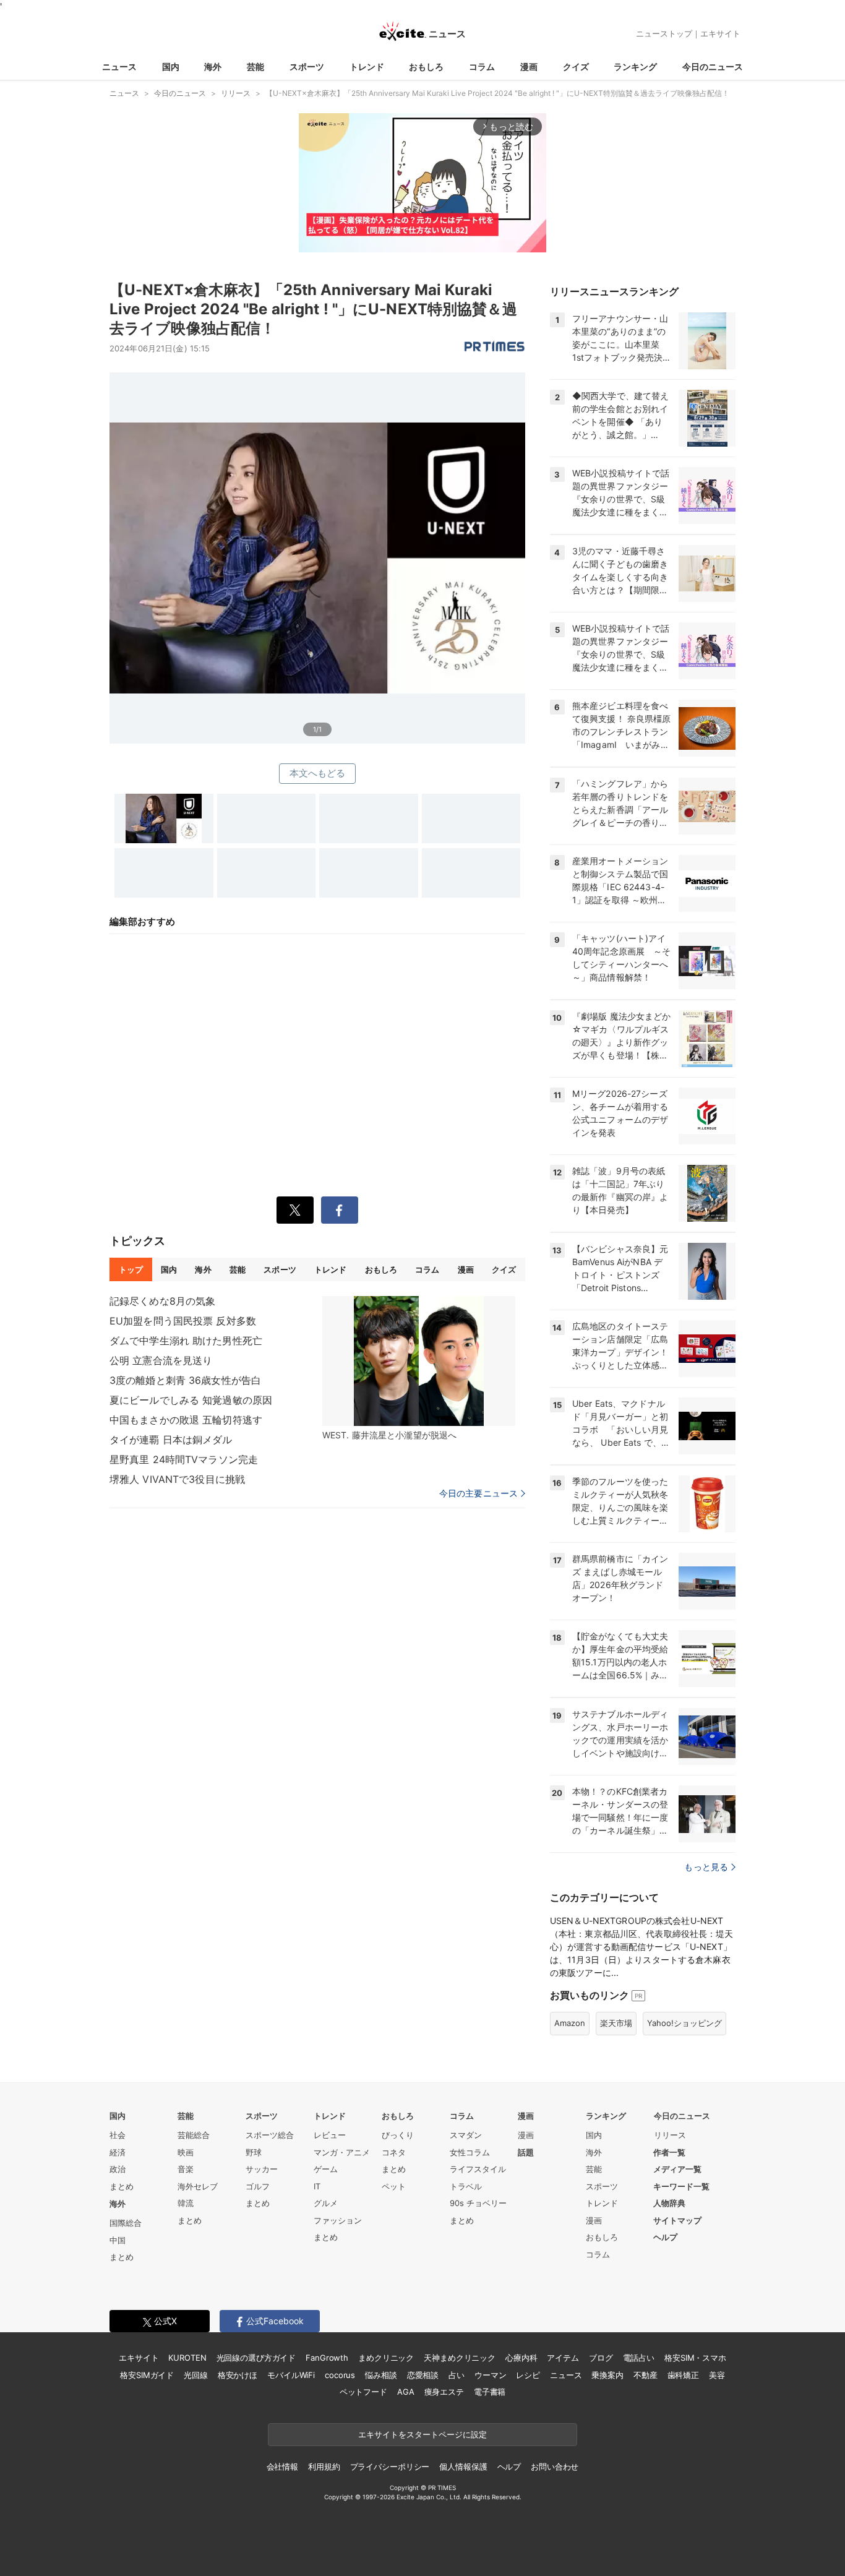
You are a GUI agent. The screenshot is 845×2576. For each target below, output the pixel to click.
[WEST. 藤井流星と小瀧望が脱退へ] (419, 1361)
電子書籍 (490, 2392)
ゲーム (326, 2169)
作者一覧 (669, 2152)
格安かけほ (238, 2375)
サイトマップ (677, 2220)
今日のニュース (713, 67)
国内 (171, 67)
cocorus (340, 2375)
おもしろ (426, 67)
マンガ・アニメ (342, 2152)
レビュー (330, 2135)
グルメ (326, 2203)
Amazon (570, 2023)
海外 (213, 67)
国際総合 (126, 2223)
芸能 (255, 67)
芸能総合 (194, 2135)
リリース (670, 2135)
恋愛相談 (423, 2375)
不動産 (646, 2375)
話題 (526, 2152)
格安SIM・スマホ (695, 2358)
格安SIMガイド (147, 2375)
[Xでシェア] (295, 1210)
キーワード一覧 (681, 2186)
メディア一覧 (677, 2169)
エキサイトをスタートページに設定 (422, 2434)
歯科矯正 (683, 2375)
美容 (717, 2375)
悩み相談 (381, 2375)
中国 (118, 2240)
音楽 (186, 2169)
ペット (394, 2186)
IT (317, 2186)
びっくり (398, 2135)
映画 (186, 2152)
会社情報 (282, 2467)
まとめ (122, 2186)
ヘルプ (665, 2237)
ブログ (601, 2358)
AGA (406, 2392)
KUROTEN (187, 2358)
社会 (118, 2135)
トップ (131, 1269)
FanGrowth (327, 2358)
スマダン (466, 2135)
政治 (118, 2169)
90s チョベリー (478, 2203)
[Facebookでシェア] (340, 1210)
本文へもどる (318, 773)
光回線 (196, 2375)
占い (457, 2375)
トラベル (466, 2186)
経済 (118, 2152)
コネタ (394, 2152)
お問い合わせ (555, 2467)
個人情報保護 (463, 2467)
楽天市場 (616, 2023)
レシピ (528, 2375)
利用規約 (324, 2467)
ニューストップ (664, 33)
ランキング (635, 67)
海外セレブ (198, 2186)
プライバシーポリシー (390, 2467)
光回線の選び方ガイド (256, 2358)
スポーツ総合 (270, 2135)
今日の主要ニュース (478, 1493)
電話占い (639, 2358)
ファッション (338, 2220)
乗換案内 (607, 2375)
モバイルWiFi (291, 2375)
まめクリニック (386, 2358)
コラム (482, 67)
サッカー (262, 2169)
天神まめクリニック (460, 2358)
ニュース (119, 67)
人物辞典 (669, 2203)
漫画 (529, 67)
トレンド (367, 67)
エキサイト (720, 33)
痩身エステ (444, 2392)
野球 (254, 2152)
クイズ (576, 67)
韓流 (186, 2203)
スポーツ (307, 67)
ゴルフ (258, 2186)
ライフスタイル (478, 2169)
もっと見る (706, 1867)
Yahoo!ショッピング (684, 2023)
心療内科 (521, 2358)
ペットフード (363, 2392)
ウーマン (490, 2375)
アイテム (563, 2358)
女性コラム (470, 2152)
